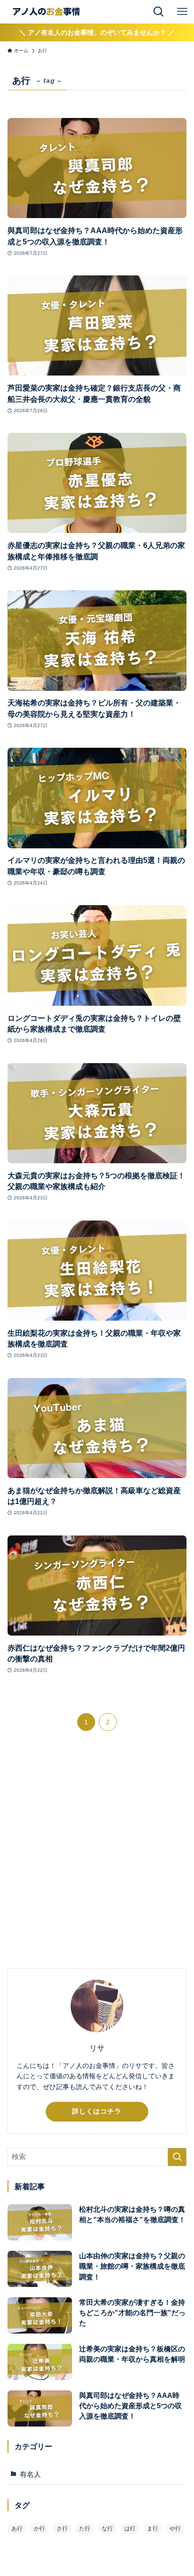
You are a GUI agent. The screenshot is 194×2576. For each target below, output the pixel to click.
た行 (85, 2529)
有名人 (30, 2474)
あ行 (17, 2529)
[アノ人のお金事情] (46, 12)
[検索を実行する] (177, 2157)
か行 (40, 2529)
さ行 (62, 2529)
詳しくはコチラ (97, 2111)
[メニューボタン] (182, 12)
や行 (175, 2529)
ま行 (153, 2529)
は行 (130, 2529)
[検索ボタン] (159, 12)
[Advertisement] (97, 1857)
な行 (107, 2529)
